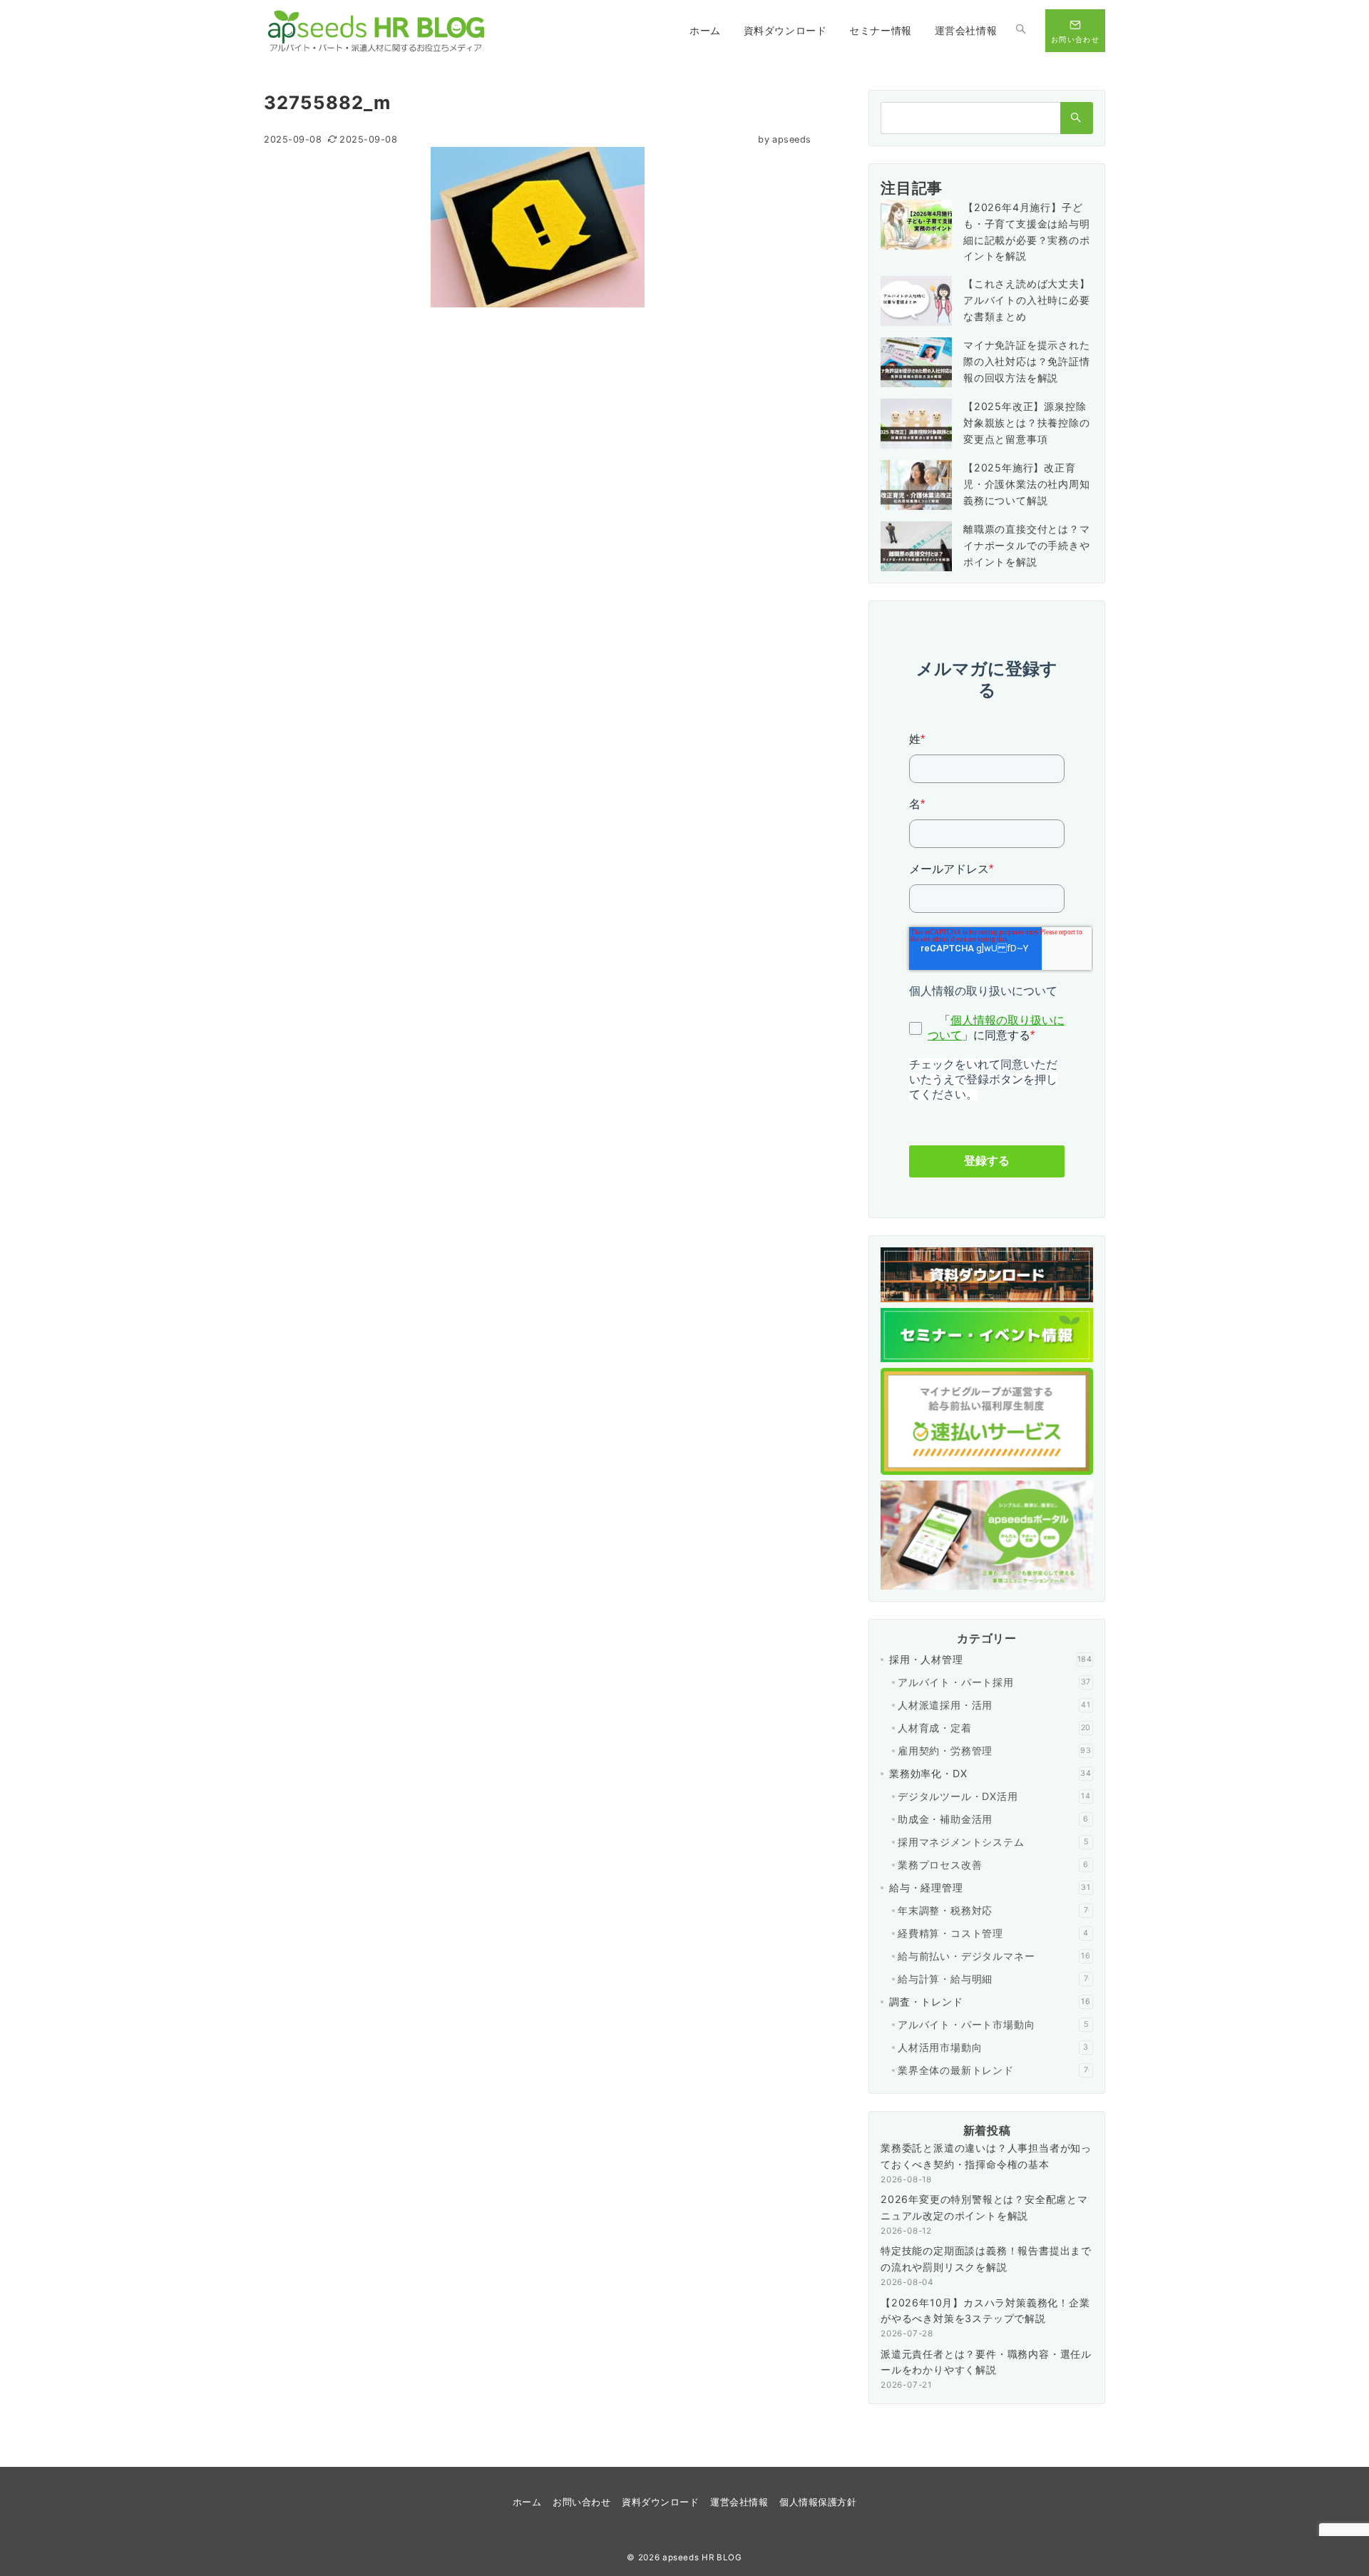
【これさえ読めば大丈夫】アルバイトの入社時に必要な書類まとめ (1027, 300)
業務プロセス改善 (993, 1865)
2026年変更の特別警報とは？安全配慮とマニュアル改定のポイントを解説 (984, 2207)
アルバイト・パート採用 (994, 1682)
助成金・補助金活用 (993, 1819)
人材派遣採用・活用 (994, 1705)
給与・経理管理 (990, 1887)
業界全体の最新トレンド (993, 2070)
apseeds (785, 139)
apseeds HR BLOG (702, 2557)
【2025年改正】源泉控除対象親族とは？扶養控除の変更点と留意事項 (1027, 423)
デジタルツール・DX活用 (994, 1796)
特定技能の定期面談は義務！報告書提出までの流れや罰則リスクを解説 (986, 2259)
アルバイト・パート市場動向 (993, 2024)
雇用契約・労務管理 (995, 1750)
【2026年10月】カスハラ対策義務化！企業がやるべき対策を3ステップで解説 (985, 2311)
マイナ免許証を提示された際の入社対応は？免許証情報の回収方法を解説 (1027, 361)
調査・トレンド (990, 2002)
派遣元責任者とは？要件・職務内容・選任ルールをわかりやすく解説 (986, 2362)
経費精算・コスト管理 (993, 1933)
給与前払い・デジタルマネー (994, 1956)
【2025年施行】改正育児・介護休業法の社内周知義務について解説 (1027, 484)
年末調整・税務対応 (993, 1910)
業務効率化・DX (990, 1773)
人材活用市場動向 (993, 2047)
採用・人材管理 (991, 1659)
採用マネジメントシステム (993, 1842)
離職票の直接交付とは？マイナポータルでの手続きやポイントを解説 (1027, 545)
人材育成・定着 (994, 1728)
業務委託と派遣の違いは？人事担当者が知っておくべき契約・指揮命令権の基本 (986, 2156)
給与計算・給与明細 (993, 1979)
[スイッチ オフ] (1021, 31)
